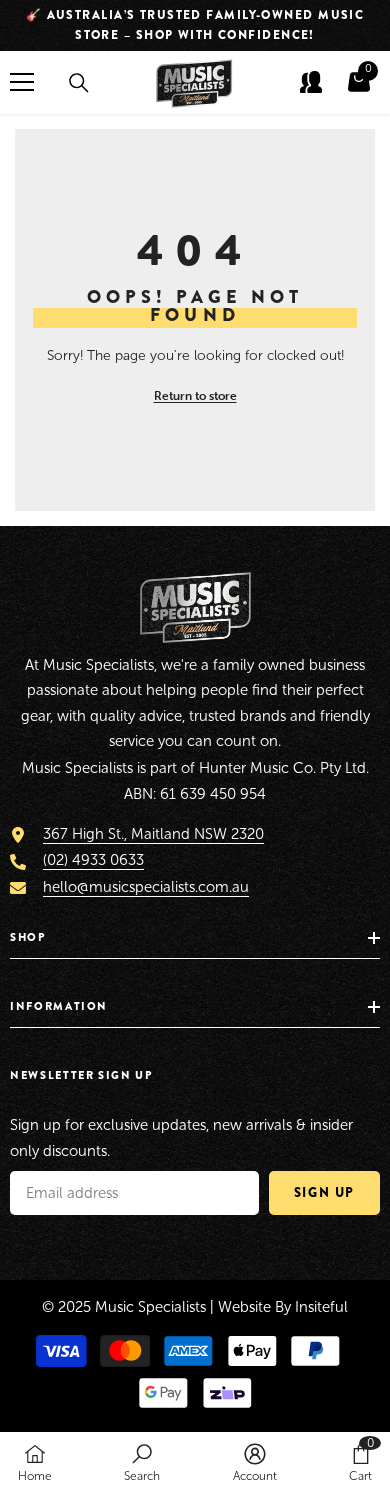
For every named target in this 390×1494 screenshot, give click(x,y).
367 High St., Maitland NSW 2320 (153, 834)
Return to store (195, 395)
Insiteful (321, 1307)
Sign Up (324, 1192)
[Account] (311, 82)
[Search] (79, 83)
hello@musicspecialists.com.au (146, 887)
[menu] (22, 82)
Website (244, 1307)
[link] (142, 1462)
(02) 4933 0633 (93, 860)
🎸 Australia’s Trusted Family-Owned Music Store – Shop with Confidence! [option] (195, 25)
